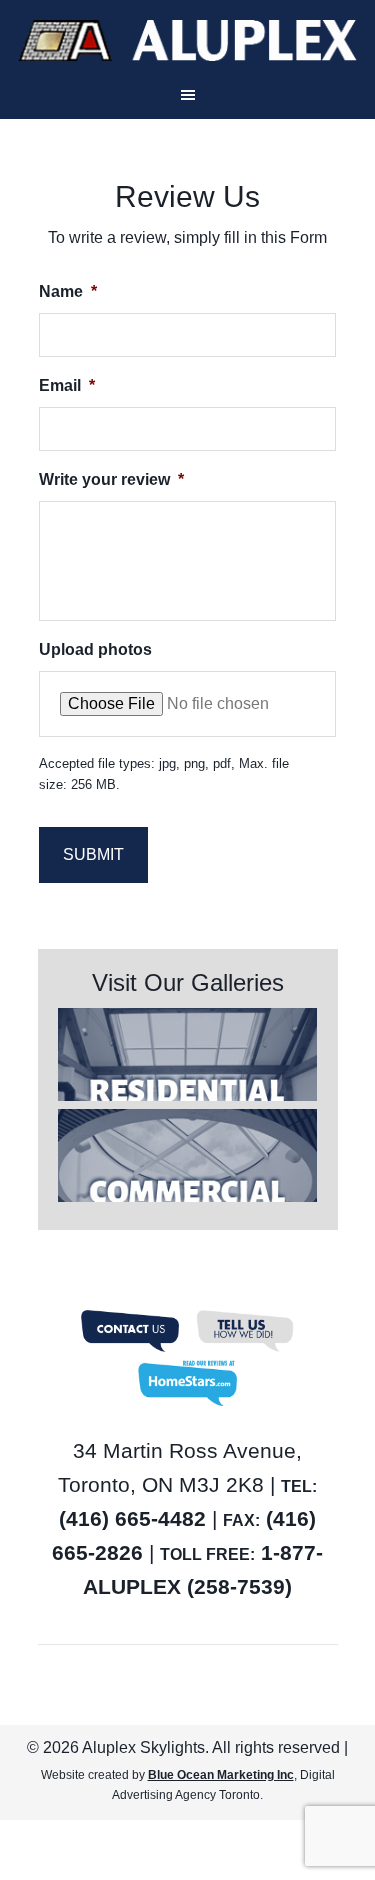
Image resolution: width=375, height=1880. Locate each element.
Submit (93, 854)
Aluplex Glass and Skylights (187, 40)
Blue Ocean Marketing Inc (221, 1775)
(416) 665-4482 (132, 1518)
